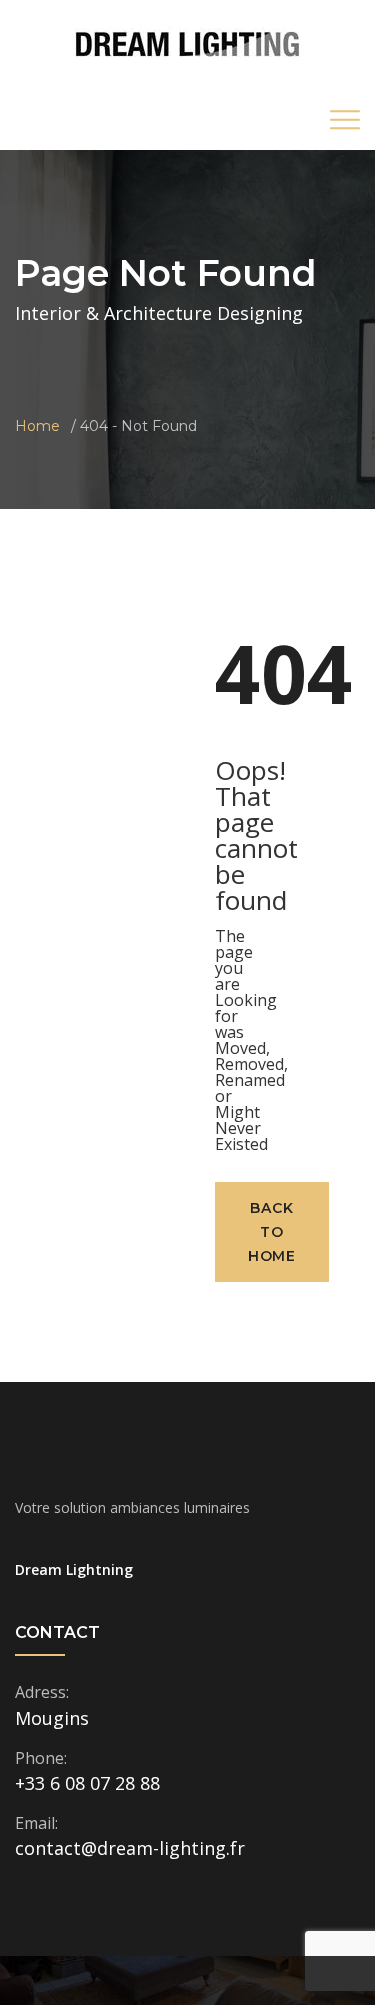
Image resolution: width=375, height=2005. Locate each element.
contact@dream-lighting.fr (130, 1848)
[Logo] (187, 43)
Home (37, 426)
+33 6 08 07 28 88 (87, 1783)
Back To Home (272, 1232)
